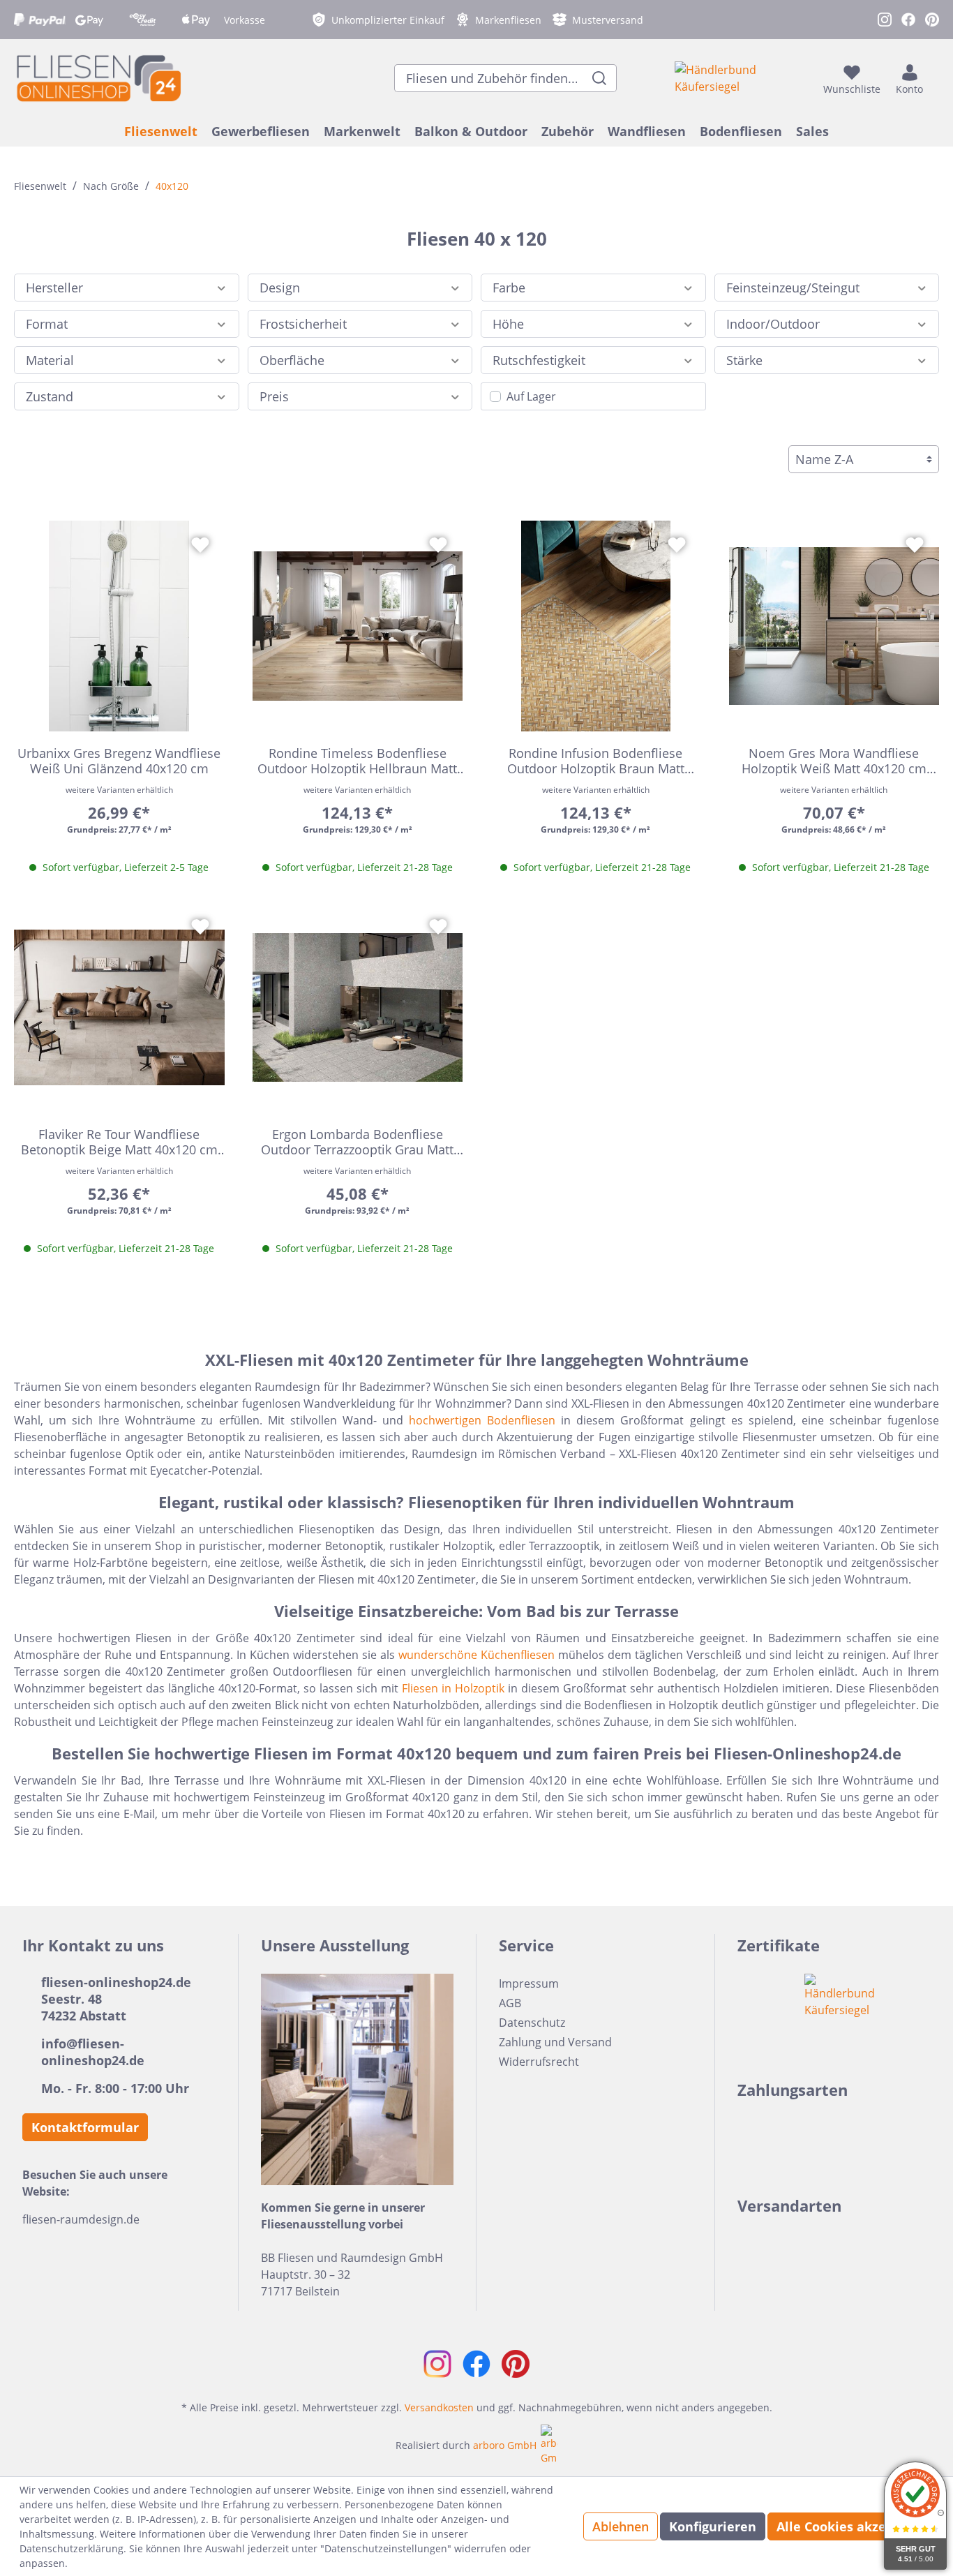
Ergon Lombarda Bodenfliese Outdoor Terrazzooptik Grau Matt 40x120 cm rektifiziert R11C (357, 1142)
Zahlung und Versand (555, 2042)
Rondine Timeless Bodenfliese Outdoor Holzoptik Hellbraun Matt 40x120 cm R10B (357, 761)
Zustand (50, 396)
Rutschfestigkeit (539, 360)
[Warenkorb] (935, 78)
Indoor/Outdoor (773, 324)
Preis (274, 396)
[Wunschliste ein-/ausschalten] (200, 545)
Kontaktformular (85, 2127)
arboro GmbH (505, 2445)
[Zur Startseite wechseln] (98, 78)
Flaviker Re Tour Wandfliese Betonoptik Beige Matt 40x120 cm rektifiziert (119, 1142)
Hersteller (54, 288)
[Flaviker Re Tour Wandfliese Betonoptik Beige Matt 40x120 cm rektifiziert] (119, 1008)
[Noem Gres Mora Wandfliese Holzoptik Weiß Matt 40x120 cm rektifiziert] (834, 626)
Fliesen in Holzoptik (453, 1688)
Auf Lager (531, 396)
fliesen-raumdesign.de (81, 2219)
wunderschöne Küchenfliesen (476, 1655)
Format (47, 324)
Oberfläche (292, 360)
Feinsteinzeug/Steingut (793, 288)
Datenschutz (532, 2023)
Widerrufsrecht (539, 2062)
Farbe (509, 288)
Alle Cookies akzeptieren (855, 2526)
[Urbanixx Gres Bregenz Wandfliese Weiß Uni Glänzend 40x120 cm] (119, 626)
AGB (510, 2003)
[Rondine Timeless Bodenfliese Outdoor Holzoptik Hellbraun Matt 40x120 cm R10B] (358, 626)
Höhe (508, 324)
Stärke (744, 360)
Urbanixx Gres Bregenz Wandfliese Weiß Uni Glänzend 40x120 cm (119, 761)
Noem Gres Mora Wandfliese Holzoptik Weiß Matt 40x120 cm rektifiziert (834, 761)
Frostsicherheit (303, 324)
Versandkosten (439, 2407)
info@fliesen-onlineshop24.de (93, 2052)
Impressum (529, 1983)
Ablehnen (621, 2526)
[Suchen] (600, 78)
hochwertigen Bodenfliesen (482, 1420)
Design (280, 288)
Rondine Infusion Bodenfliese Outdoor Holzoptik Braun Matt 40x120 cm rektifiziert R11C (596, 761)
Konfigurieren (713, 2526)
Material (50, 360)
